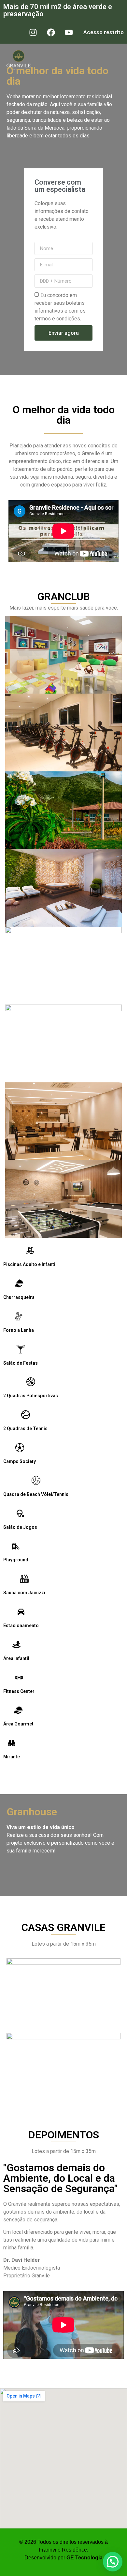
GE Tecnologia (85, 2558)
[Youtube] (69, 32)
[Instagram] (33, 32)
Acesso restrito (104, 32)
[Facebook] (51, 32)
